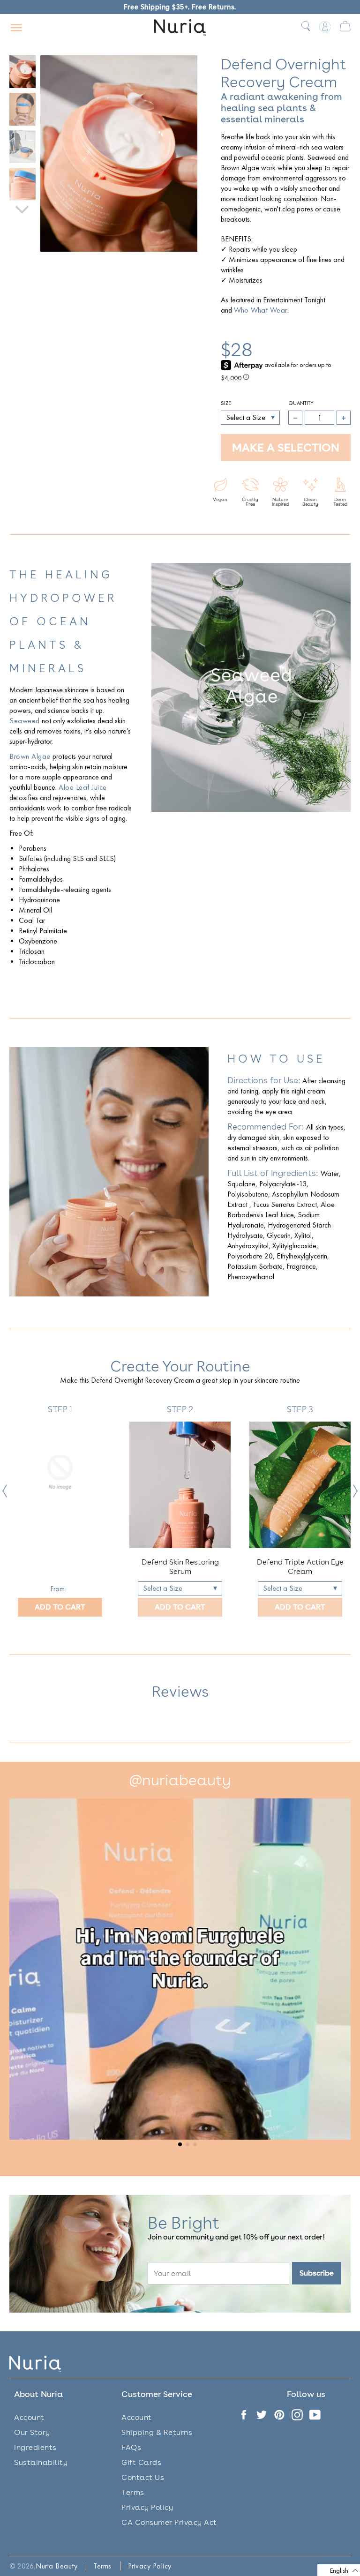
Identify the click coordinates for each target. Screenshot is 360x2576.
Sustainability (41, 2462)
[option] (60, 1510)
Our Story (32, 2432)
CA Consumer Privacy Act (169, 2522)
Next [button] (355, 1491)
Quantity (301, 403)
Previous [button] (5, 1491)
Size (226, 403)
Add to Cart (60, 1607)
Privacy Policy (147, 2507)
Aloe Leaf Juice (83, 787)
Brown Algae (30, 756)
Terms (133, 2492)
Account (29, 2417)
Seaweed (25, 721)
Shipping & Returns (157, 2432)
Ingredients (35, 2447)
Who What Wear (261, 310)
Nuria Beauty (56, 2566)
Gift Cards (141, 2462)
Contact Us (143, 2477)
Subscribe (317, 2273)
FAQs (131, 2447)
